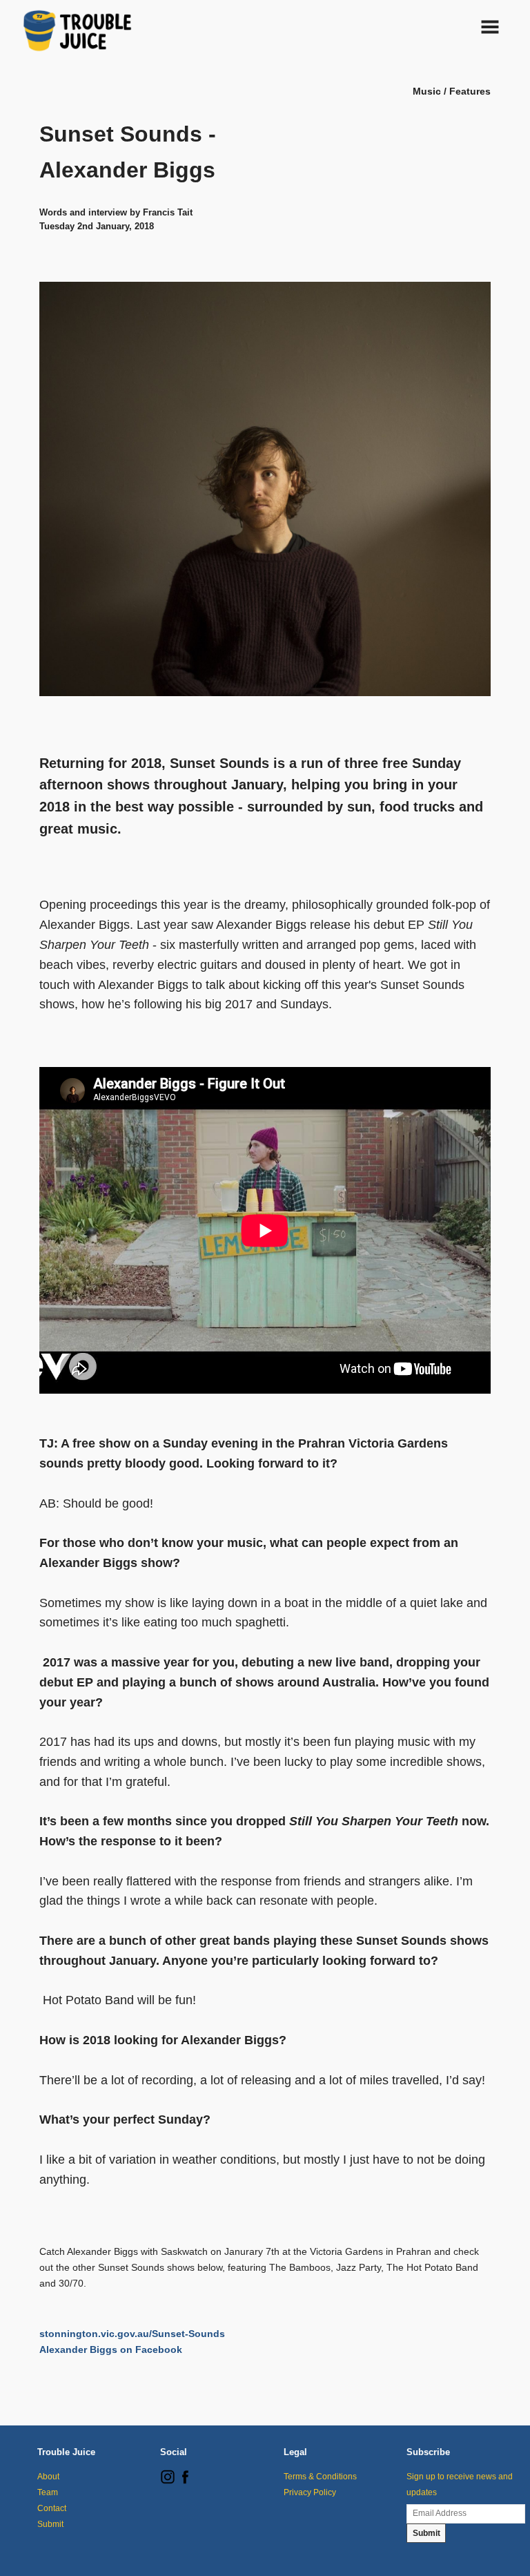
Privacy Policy (310, 2492)
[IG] (168, 2481)
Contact (52, 2508)
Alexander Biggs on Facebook (111, 2349)
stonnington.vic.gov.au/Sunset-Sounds (132, 2334)
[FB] (185, 2481)
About (48, 2477)
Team (48, 2492)
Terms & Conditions (320, 2477)
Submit (50, 2524)
